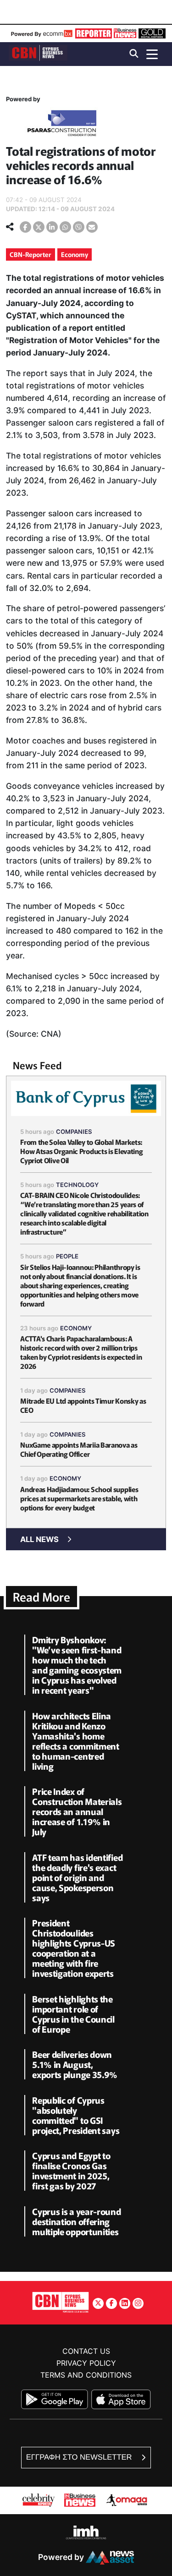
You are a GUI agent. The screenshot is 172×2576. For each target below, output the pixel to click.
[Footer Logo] (61, 2302)
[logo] (38, 53)
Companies (74, 1132)
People (67, 1256)
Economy (75, 254)
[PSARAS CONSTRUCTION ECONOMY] (62, 125)
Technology (77, 1185)
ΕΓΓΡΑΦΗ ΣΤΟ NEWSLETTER (80, 2457)
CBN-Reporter (31, 254)
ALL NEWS (39, 1539)
